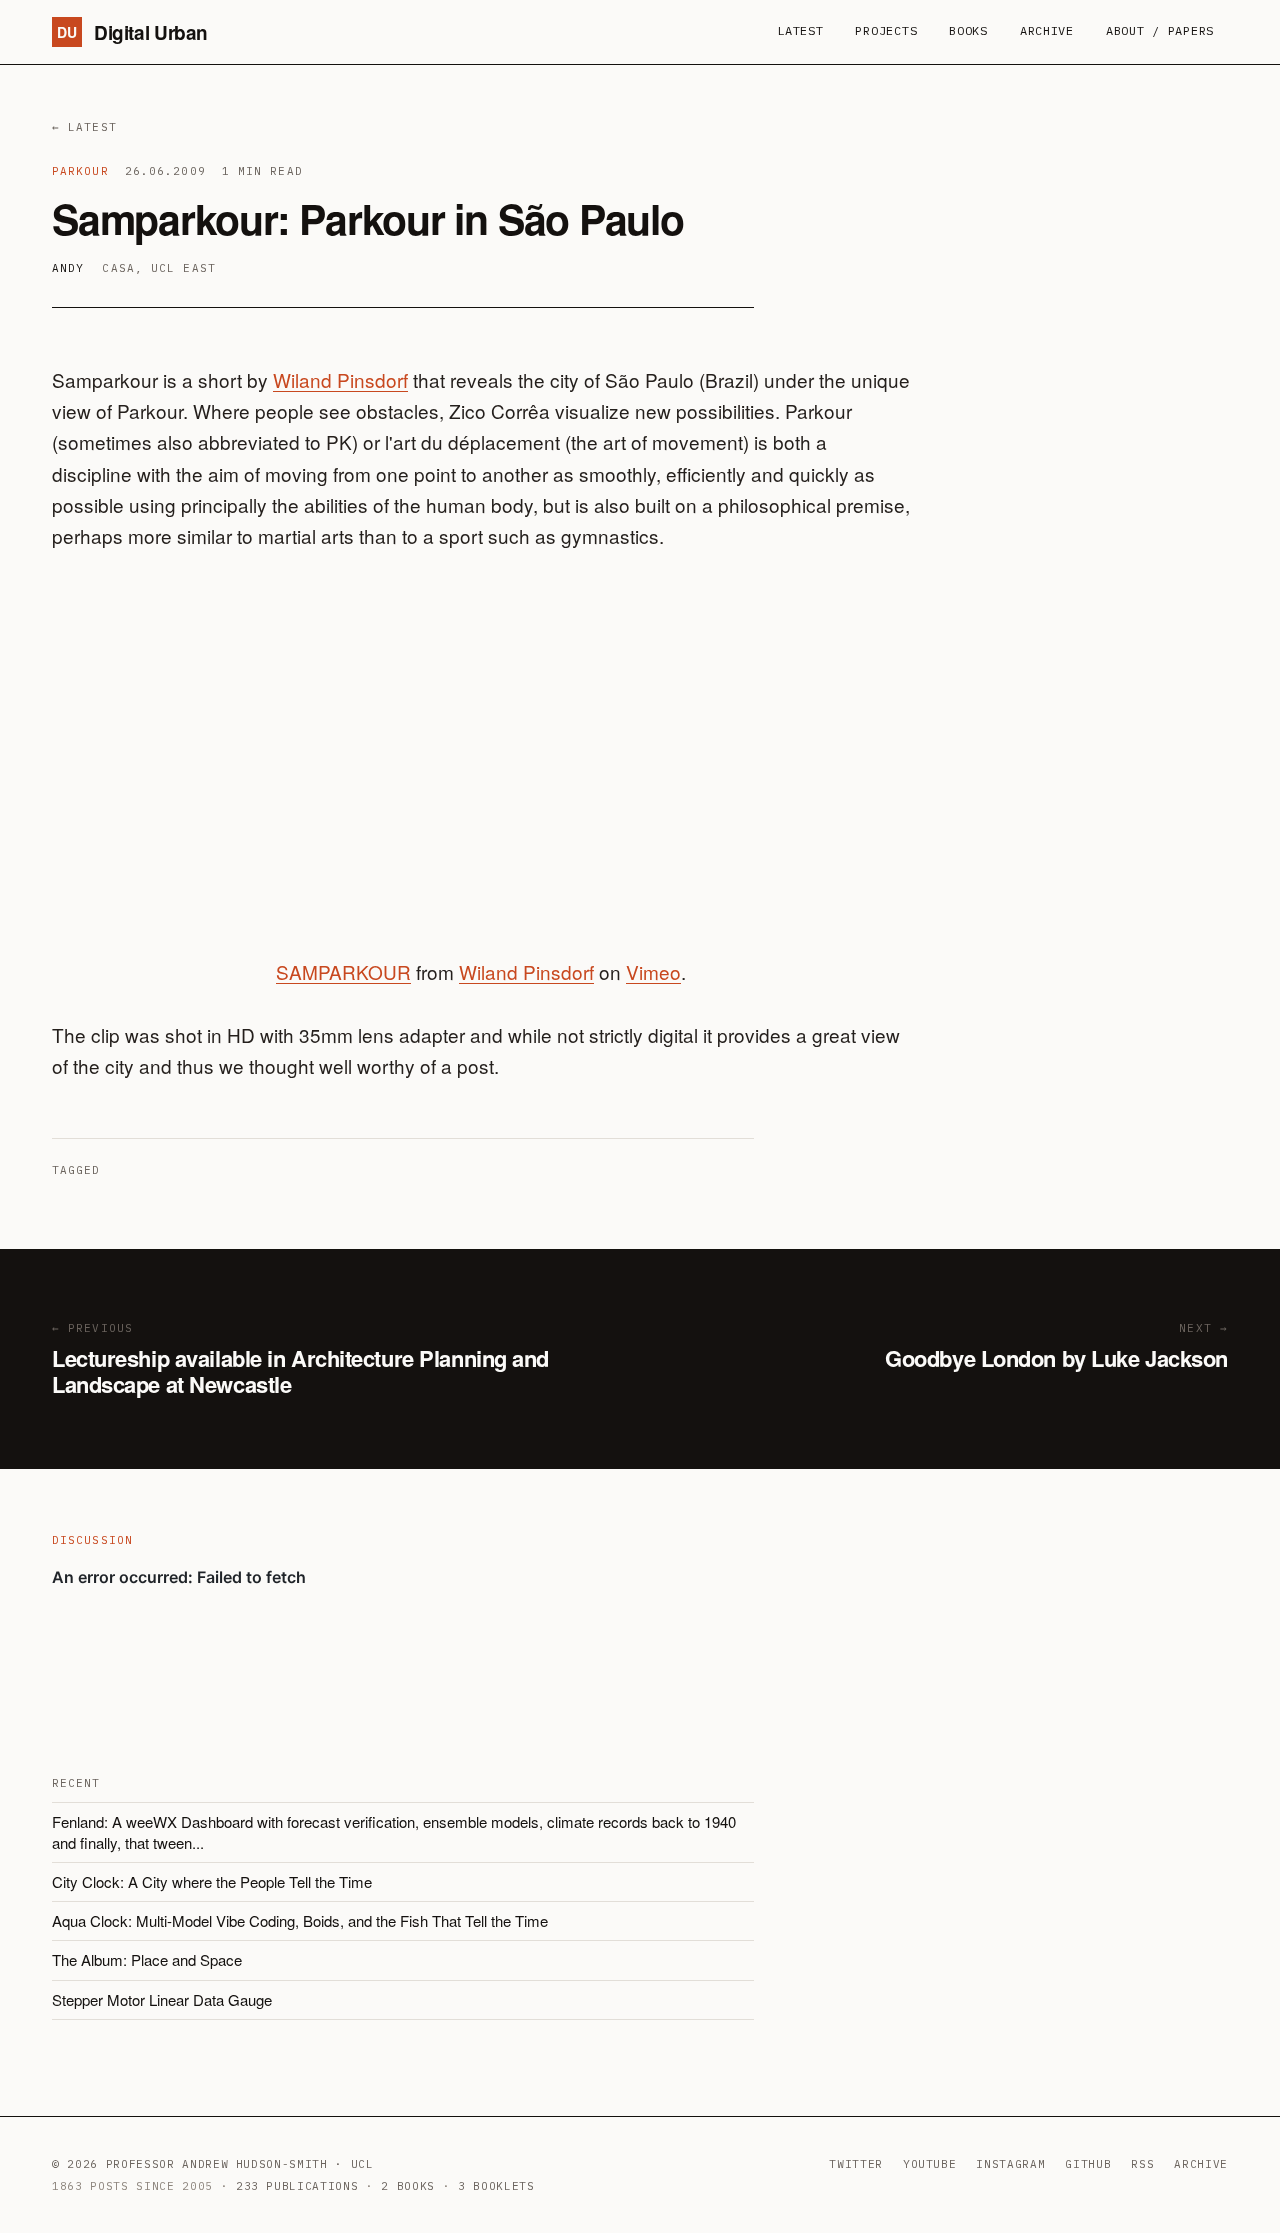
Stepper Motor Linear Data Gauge (162, 1999)
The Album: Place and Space (147, 1959)
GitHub (1088, 2164)
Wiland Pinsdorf (340, 379)
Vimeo (653, 971)
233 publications (297, 2186)
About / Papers (1160, 30)
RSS (1142, 2164)
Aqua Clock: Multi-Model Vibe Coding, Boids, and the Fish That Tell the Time (300, 1920)
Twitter (856, 2164)
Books (968, 30)
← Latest (84, 127)
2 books (408, 2186)
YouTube (930, 2164)
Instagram (1010, 2164)
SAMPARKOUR (343, 971)
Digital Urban (132, 32)
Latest (800, 30)
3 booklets (496, 2186)
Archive (1047, 30)
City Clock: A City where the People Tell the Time (212, 1881)
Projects (886, 30)
